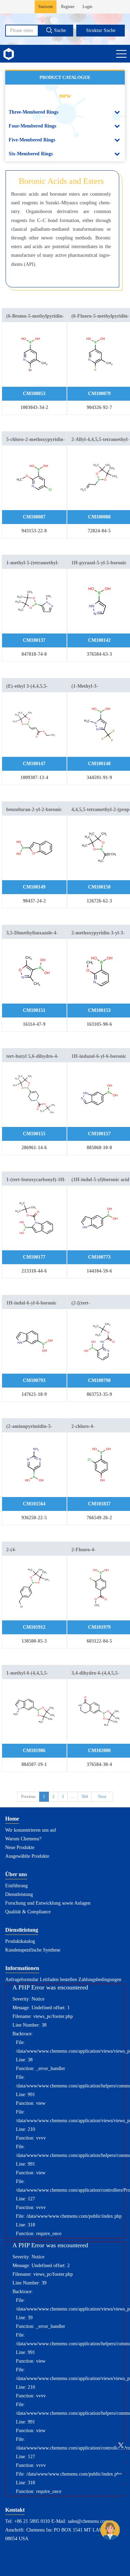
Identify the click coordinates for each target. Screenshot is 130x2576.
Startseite (46, 7)
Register (68, 7)
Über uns (16, 1874)
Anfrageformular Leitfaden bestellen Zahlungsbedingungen (63, 1980)
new (65, 95)
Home (12, 1819)
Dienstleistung (19, 1894)
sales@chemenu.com (88, 2521)
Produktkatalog (20, 1941)
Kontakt (15, 2510)
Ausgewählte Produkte (27, 1856)
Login (87, 7)
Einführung (16, 1886)
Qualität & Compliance (28, 1912)
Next (102, 1797)
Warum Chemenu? (23, 1839)
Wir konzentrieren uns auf (31, 1830)
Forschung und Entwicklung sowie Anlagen (48, 1903)
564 (85, 1797)
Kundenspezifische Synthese (33, 1950)
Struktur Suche (101, 30)
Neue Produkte (20, 1847)
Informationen (22, 1968)
